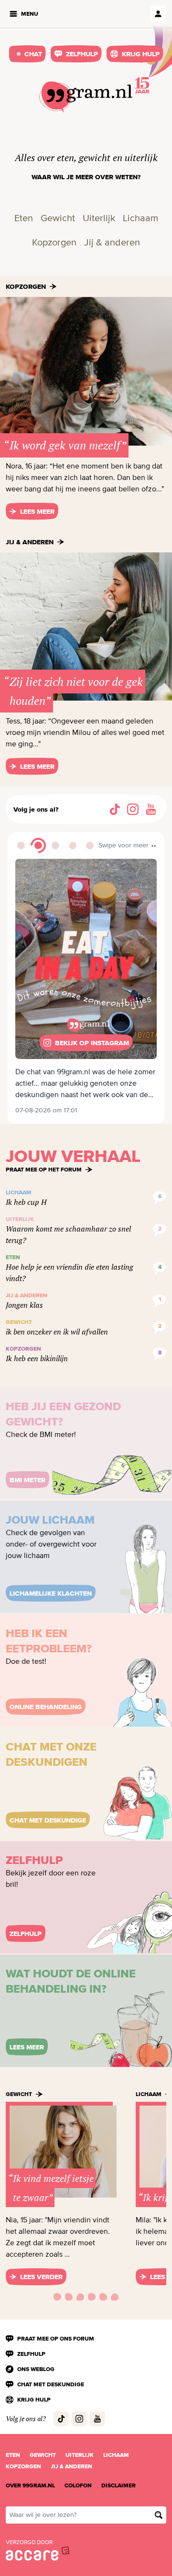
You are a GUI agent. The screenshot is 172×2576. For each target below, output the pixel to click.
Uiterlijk (99, 219)
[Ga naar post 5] (90, 845)
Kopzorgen (54, 243)
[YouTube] (151, 809)
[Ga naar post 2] (38, 845)
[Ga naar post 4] (73, 845)
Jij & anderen (112, 243)
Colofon (78, 2485)
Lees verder (41, 2277)
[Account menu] (158, 14)
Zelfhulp (82, 54)
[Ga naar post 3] (55, 845)
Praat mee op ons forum (56, 2339)
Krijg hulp (141, 54)
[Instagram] (133, 809)
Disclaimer (118, 2485)
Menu (30, 14)
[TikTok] (115, 809)
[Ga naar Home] (86, 97)
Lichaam (140, 219)
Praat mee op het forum (44, 1170)
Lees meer (37, 511)
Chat (33, 54)
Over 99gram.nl (30, 2485)
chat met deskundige (51, 2384)
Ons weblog (36, 2369)
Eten (24, 219)
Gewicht (58, 219)
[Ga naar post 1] (21, 845)
